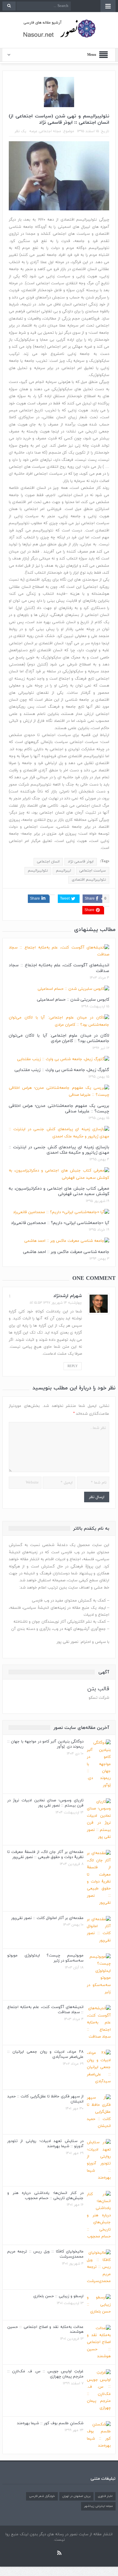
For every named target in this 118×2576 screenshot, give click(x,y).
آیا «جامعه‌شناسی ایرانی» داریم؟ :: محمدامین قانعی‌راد (60, 1223)
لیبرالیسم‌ (64, 871)
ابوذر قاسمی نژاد (81, 862)
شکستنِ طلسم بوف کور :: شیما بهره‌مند (50, 2423)
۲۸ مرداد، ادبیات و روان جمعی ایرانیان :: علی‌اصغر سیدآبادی (45, 2054)
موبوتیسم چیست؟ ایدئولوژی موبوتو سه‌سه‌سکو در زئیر (45, 1958)
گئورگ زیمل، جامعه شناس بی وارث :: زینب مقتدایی (62, 1070)
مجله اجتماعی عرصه (45, 131)
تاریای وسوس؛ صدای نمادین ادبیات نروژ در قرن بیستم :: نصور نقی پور (45, 1803)
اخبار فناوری (105, 2496)
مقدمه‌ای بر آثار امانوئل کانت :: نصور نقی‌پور (47, 1918)
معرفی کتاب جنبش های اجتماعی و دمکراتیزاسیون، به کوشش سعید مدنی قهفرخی (59, 1191)
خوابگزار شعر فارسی (42, 2496)
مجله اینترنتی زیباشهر (98, 2506)
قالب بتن (98, 1689)
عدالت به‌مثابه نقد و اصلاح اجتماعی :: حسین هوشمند (45, 2330)
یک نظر (20, 131)
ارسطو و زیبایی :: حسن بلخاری (58, 2296)
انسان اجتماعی (48, 862)
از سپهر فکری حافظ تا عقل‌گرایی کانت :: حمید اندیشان (45, 2099)
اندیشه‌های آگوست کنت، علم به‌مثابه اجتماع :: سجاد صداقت (59, 968)
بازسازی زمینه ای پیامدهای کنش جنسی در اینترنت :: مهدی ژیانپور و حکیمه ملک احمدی (59, 1150)
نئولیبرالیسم (38, 871)
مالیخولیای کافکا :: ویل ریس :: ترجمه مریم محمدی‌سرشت (45, 2254)
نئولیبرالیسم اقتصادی (89, 880)
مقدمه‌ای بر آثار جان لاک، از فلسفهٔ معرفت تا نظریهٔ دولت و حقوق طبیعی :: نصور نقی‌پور (45, 1855)
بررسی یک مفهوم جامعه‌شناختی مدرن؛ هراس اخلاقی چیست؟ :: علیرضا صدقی (59, 1109)
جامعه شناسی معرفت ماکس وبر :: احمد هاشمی (66, 1252)
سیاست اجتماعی (93, 871)
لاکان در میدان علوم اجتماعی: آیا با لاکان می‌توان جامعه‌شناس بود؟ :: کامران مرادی (59, 1038)
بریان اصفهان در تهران (76, 2496)
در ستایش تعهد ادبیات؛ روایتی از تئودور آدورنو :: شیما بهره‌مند (45, 2144)
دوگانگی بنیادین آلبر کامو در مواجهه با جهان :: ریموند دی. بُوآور (45, 1744)
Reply (73, 1366)
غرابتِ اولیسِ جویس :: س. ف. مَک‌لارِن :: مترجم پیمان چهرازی (45, 2374)
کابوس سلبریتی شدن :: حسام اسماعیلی (73, 1000)
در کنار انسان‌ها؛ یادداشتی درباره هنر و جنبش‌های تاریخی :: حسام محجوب (45, 2196)
